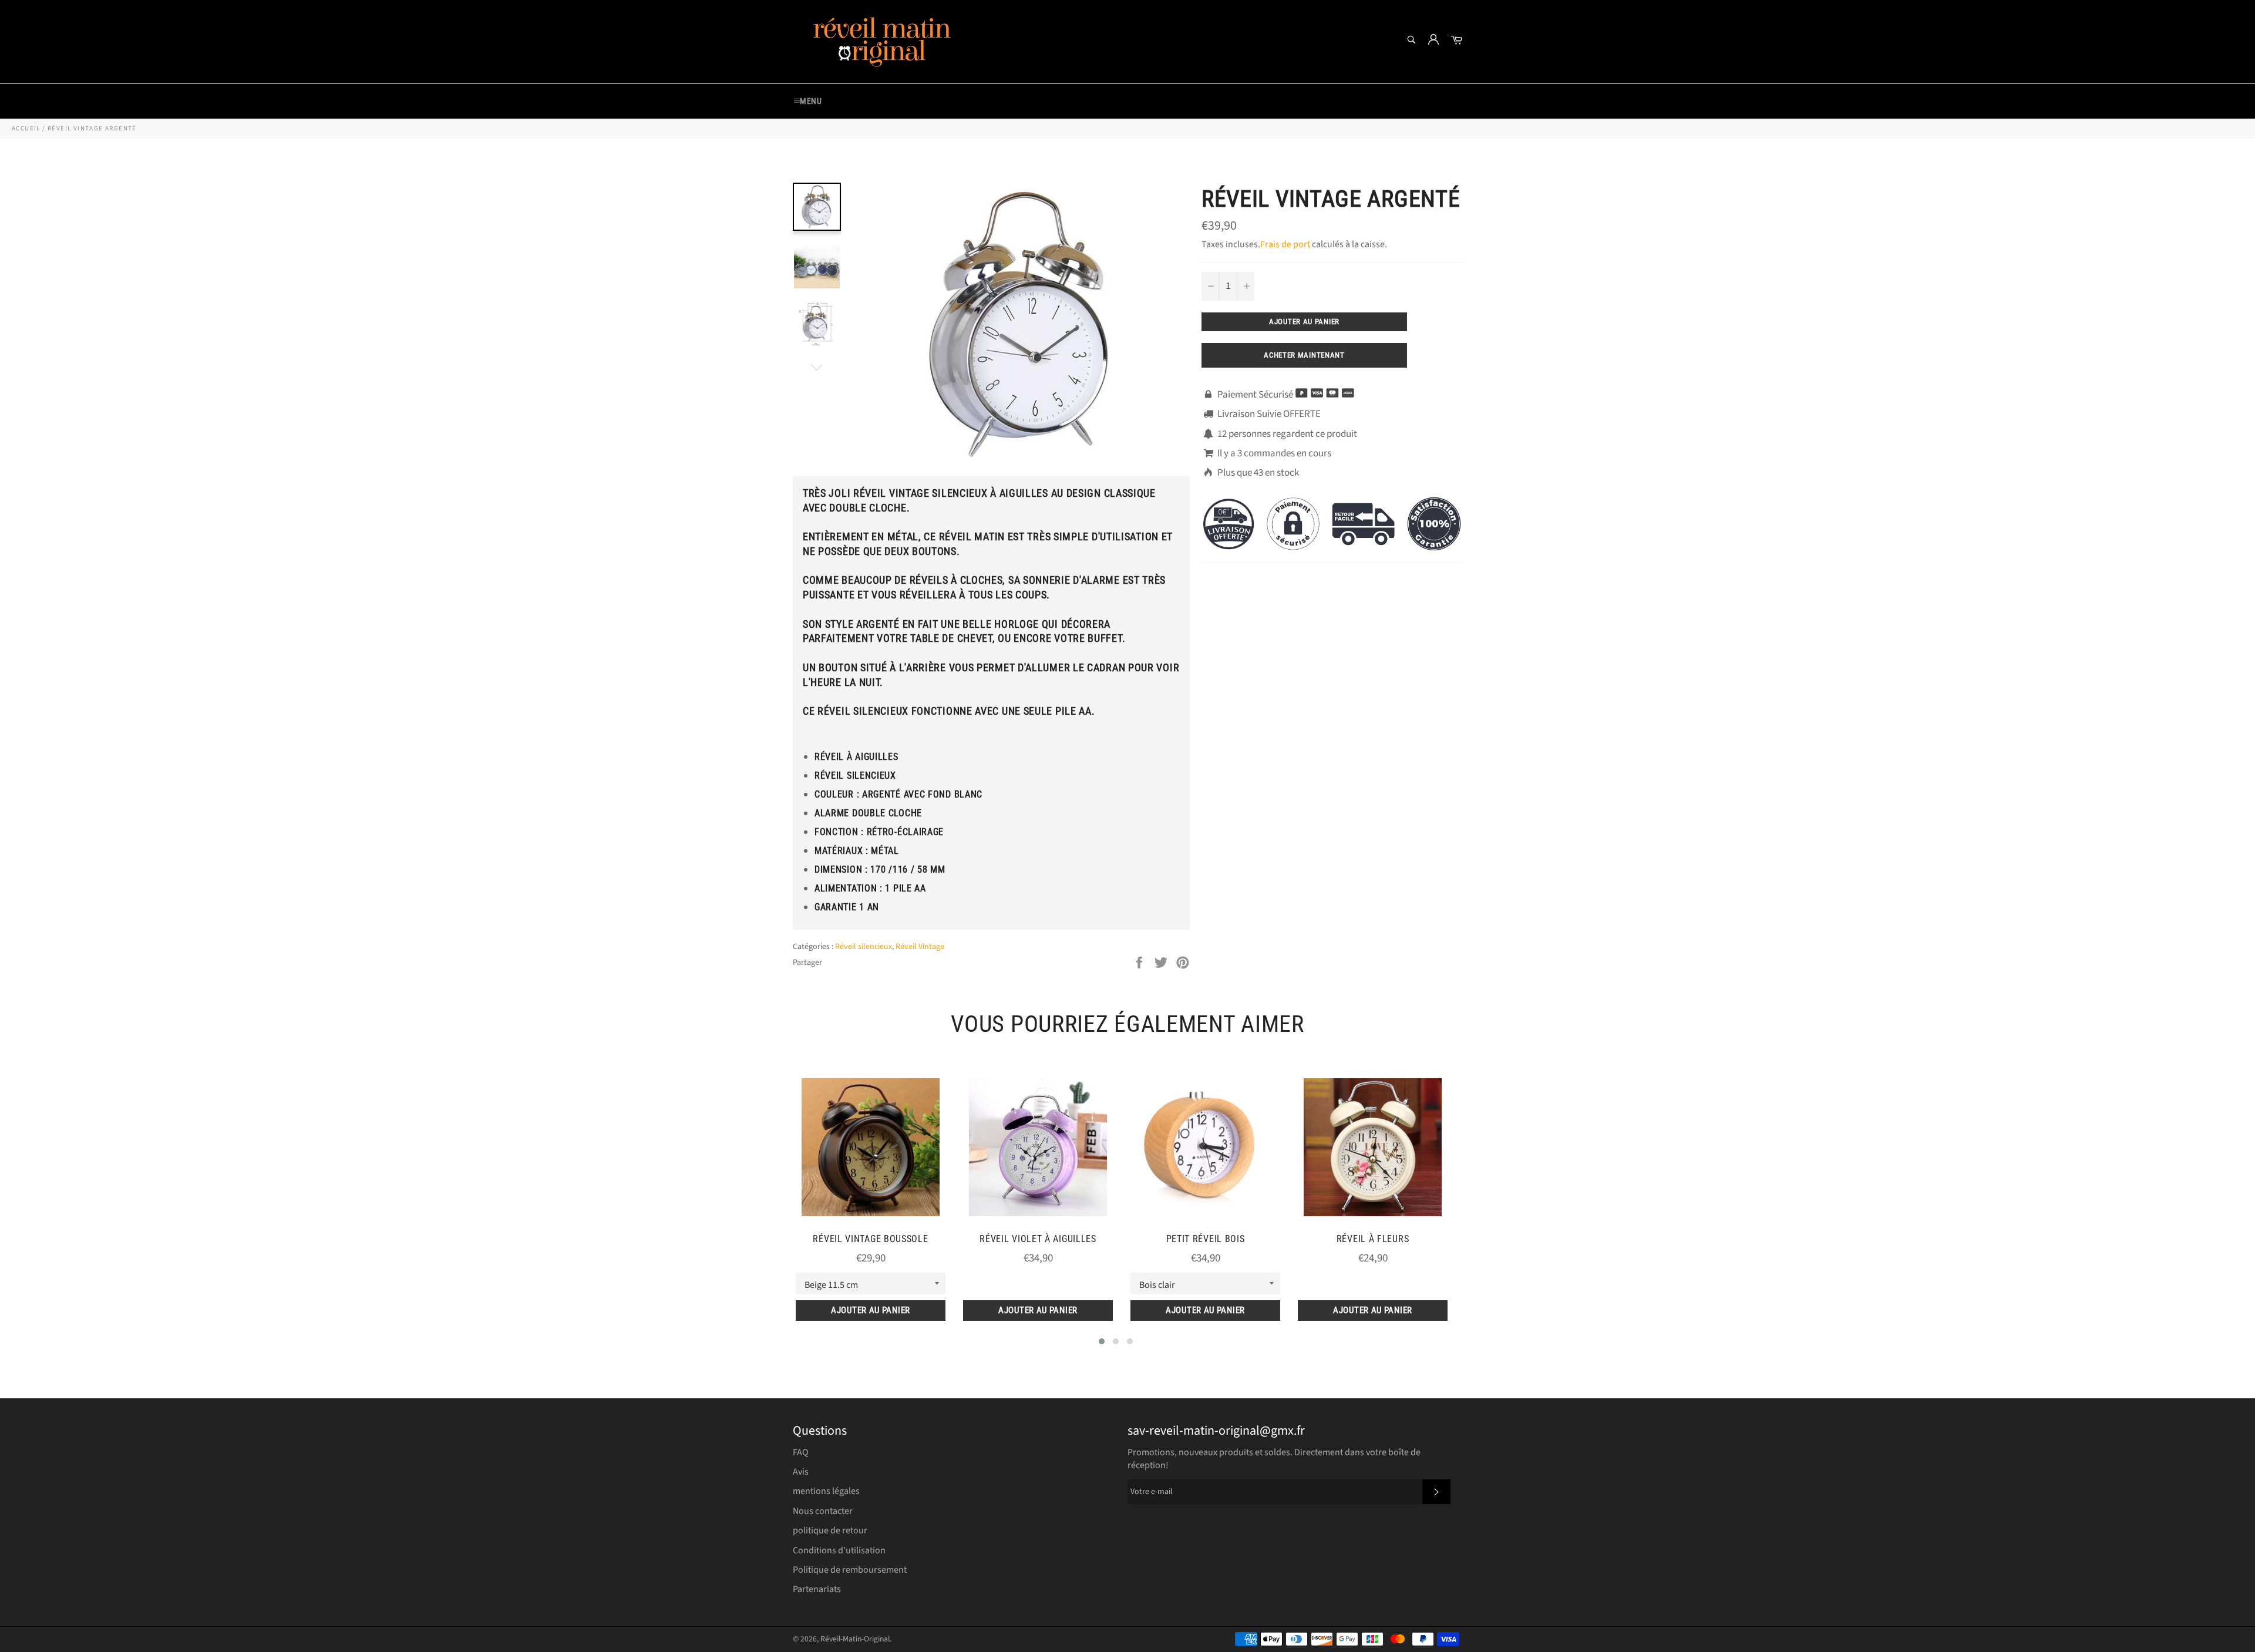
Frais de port (1285, 244)
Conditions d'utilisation (839, 1550)
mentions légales (826, 1491)
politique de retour (830, 1530)
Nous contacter (823, 1511)
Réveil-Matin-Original (855, 1639)
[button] (1102, 1341)
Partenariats (817, 1589)
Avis (801, 1472)
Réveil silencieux (864, 947)
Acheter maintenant (1304, 355)
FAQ (801, 1452)
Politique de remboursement (850, 1570)
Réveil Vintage (920, 947)
